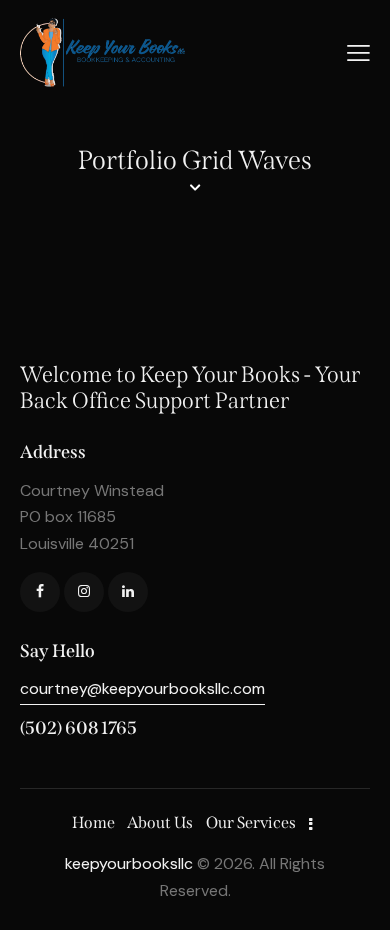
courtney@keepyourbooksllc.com (142, 688)
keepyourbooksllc (129, 863)
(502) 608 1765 (78, 728)
